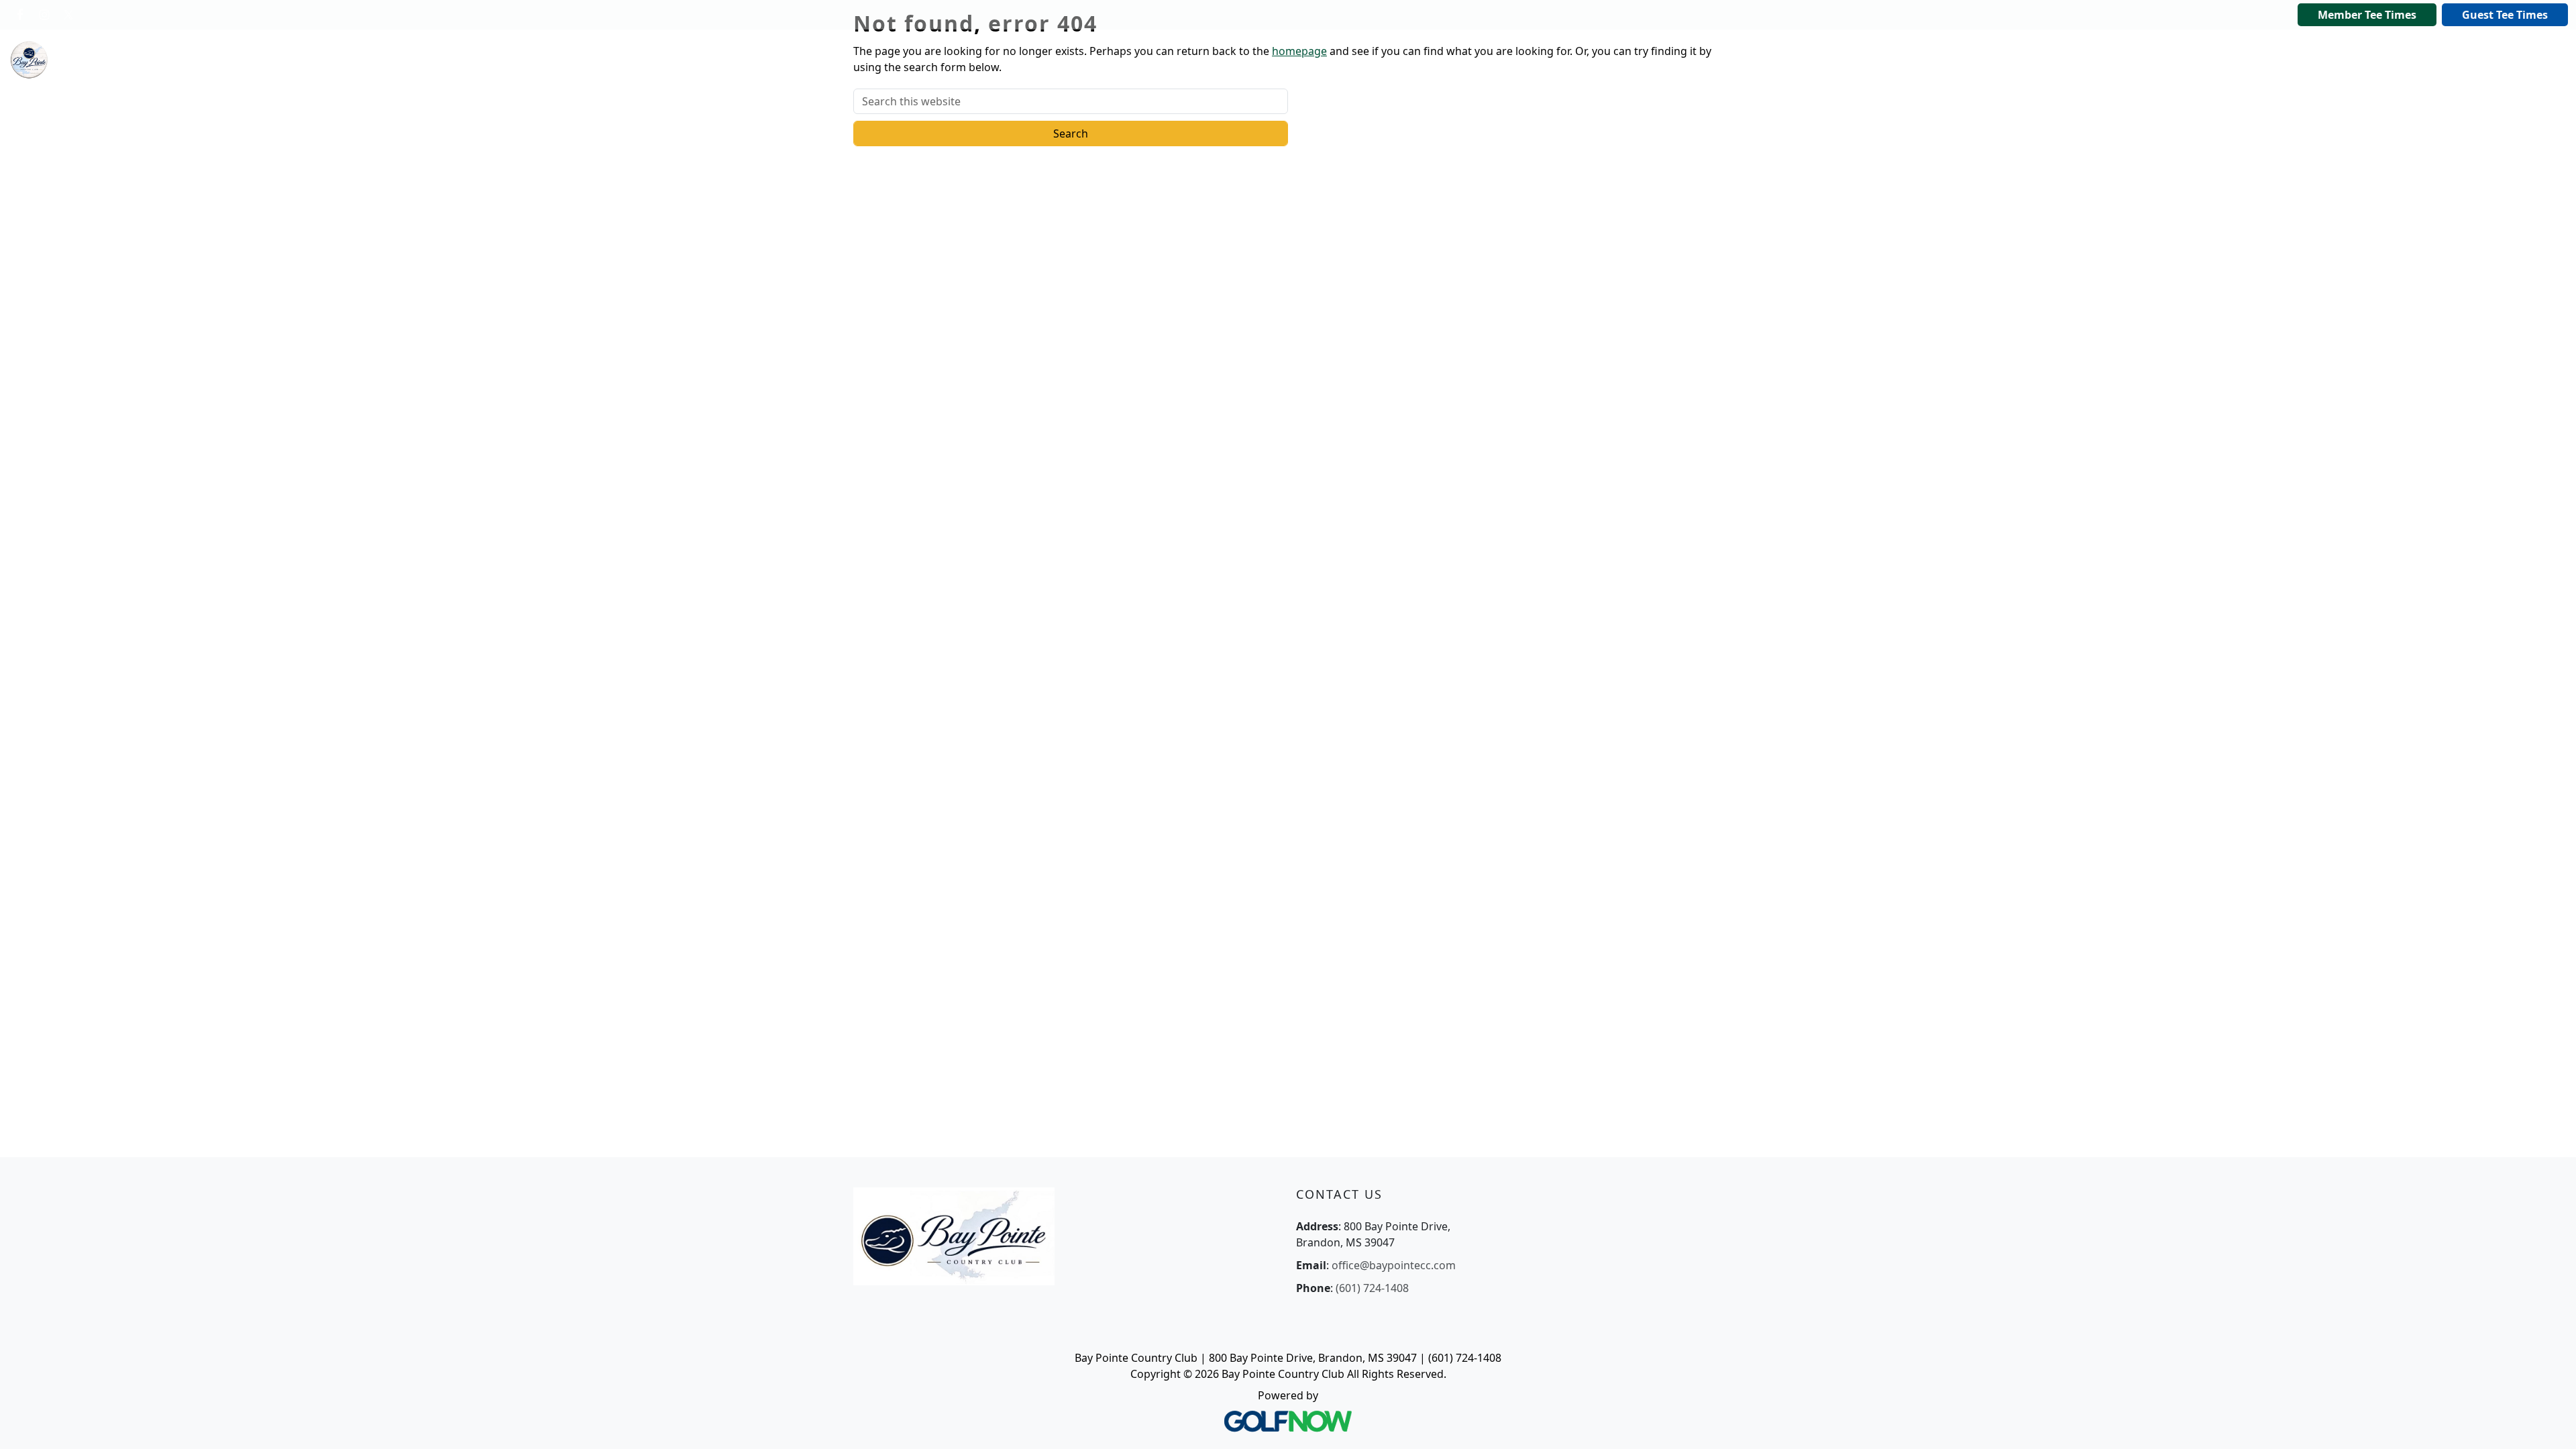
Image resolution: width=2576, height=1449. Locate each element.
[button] (384, 60)
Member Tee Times (2367, 15)
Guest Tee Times (2505, 15)
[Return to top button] (2549, 1423)
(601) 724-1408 (1372, 1288)
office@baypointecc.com (1394, 1265)
